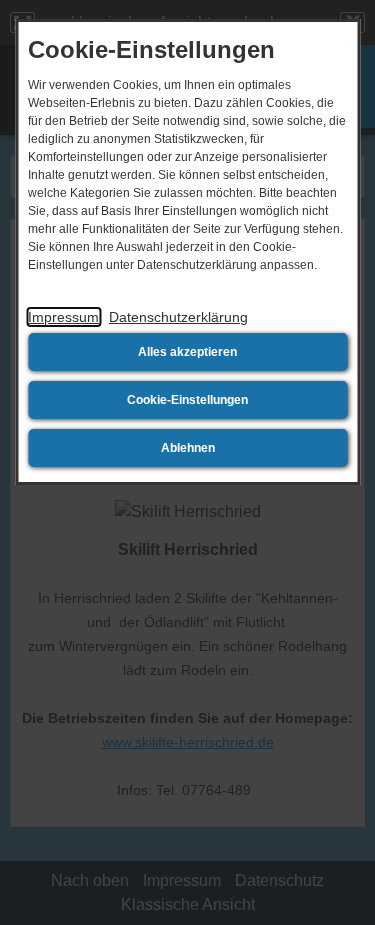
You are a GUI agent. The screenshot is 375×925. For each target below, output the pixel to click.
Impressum (63, 317)
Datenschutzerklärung (178, 317)
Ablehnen (188, 448)
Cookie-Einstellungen (187, 400)
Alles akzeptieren (187, 352)
